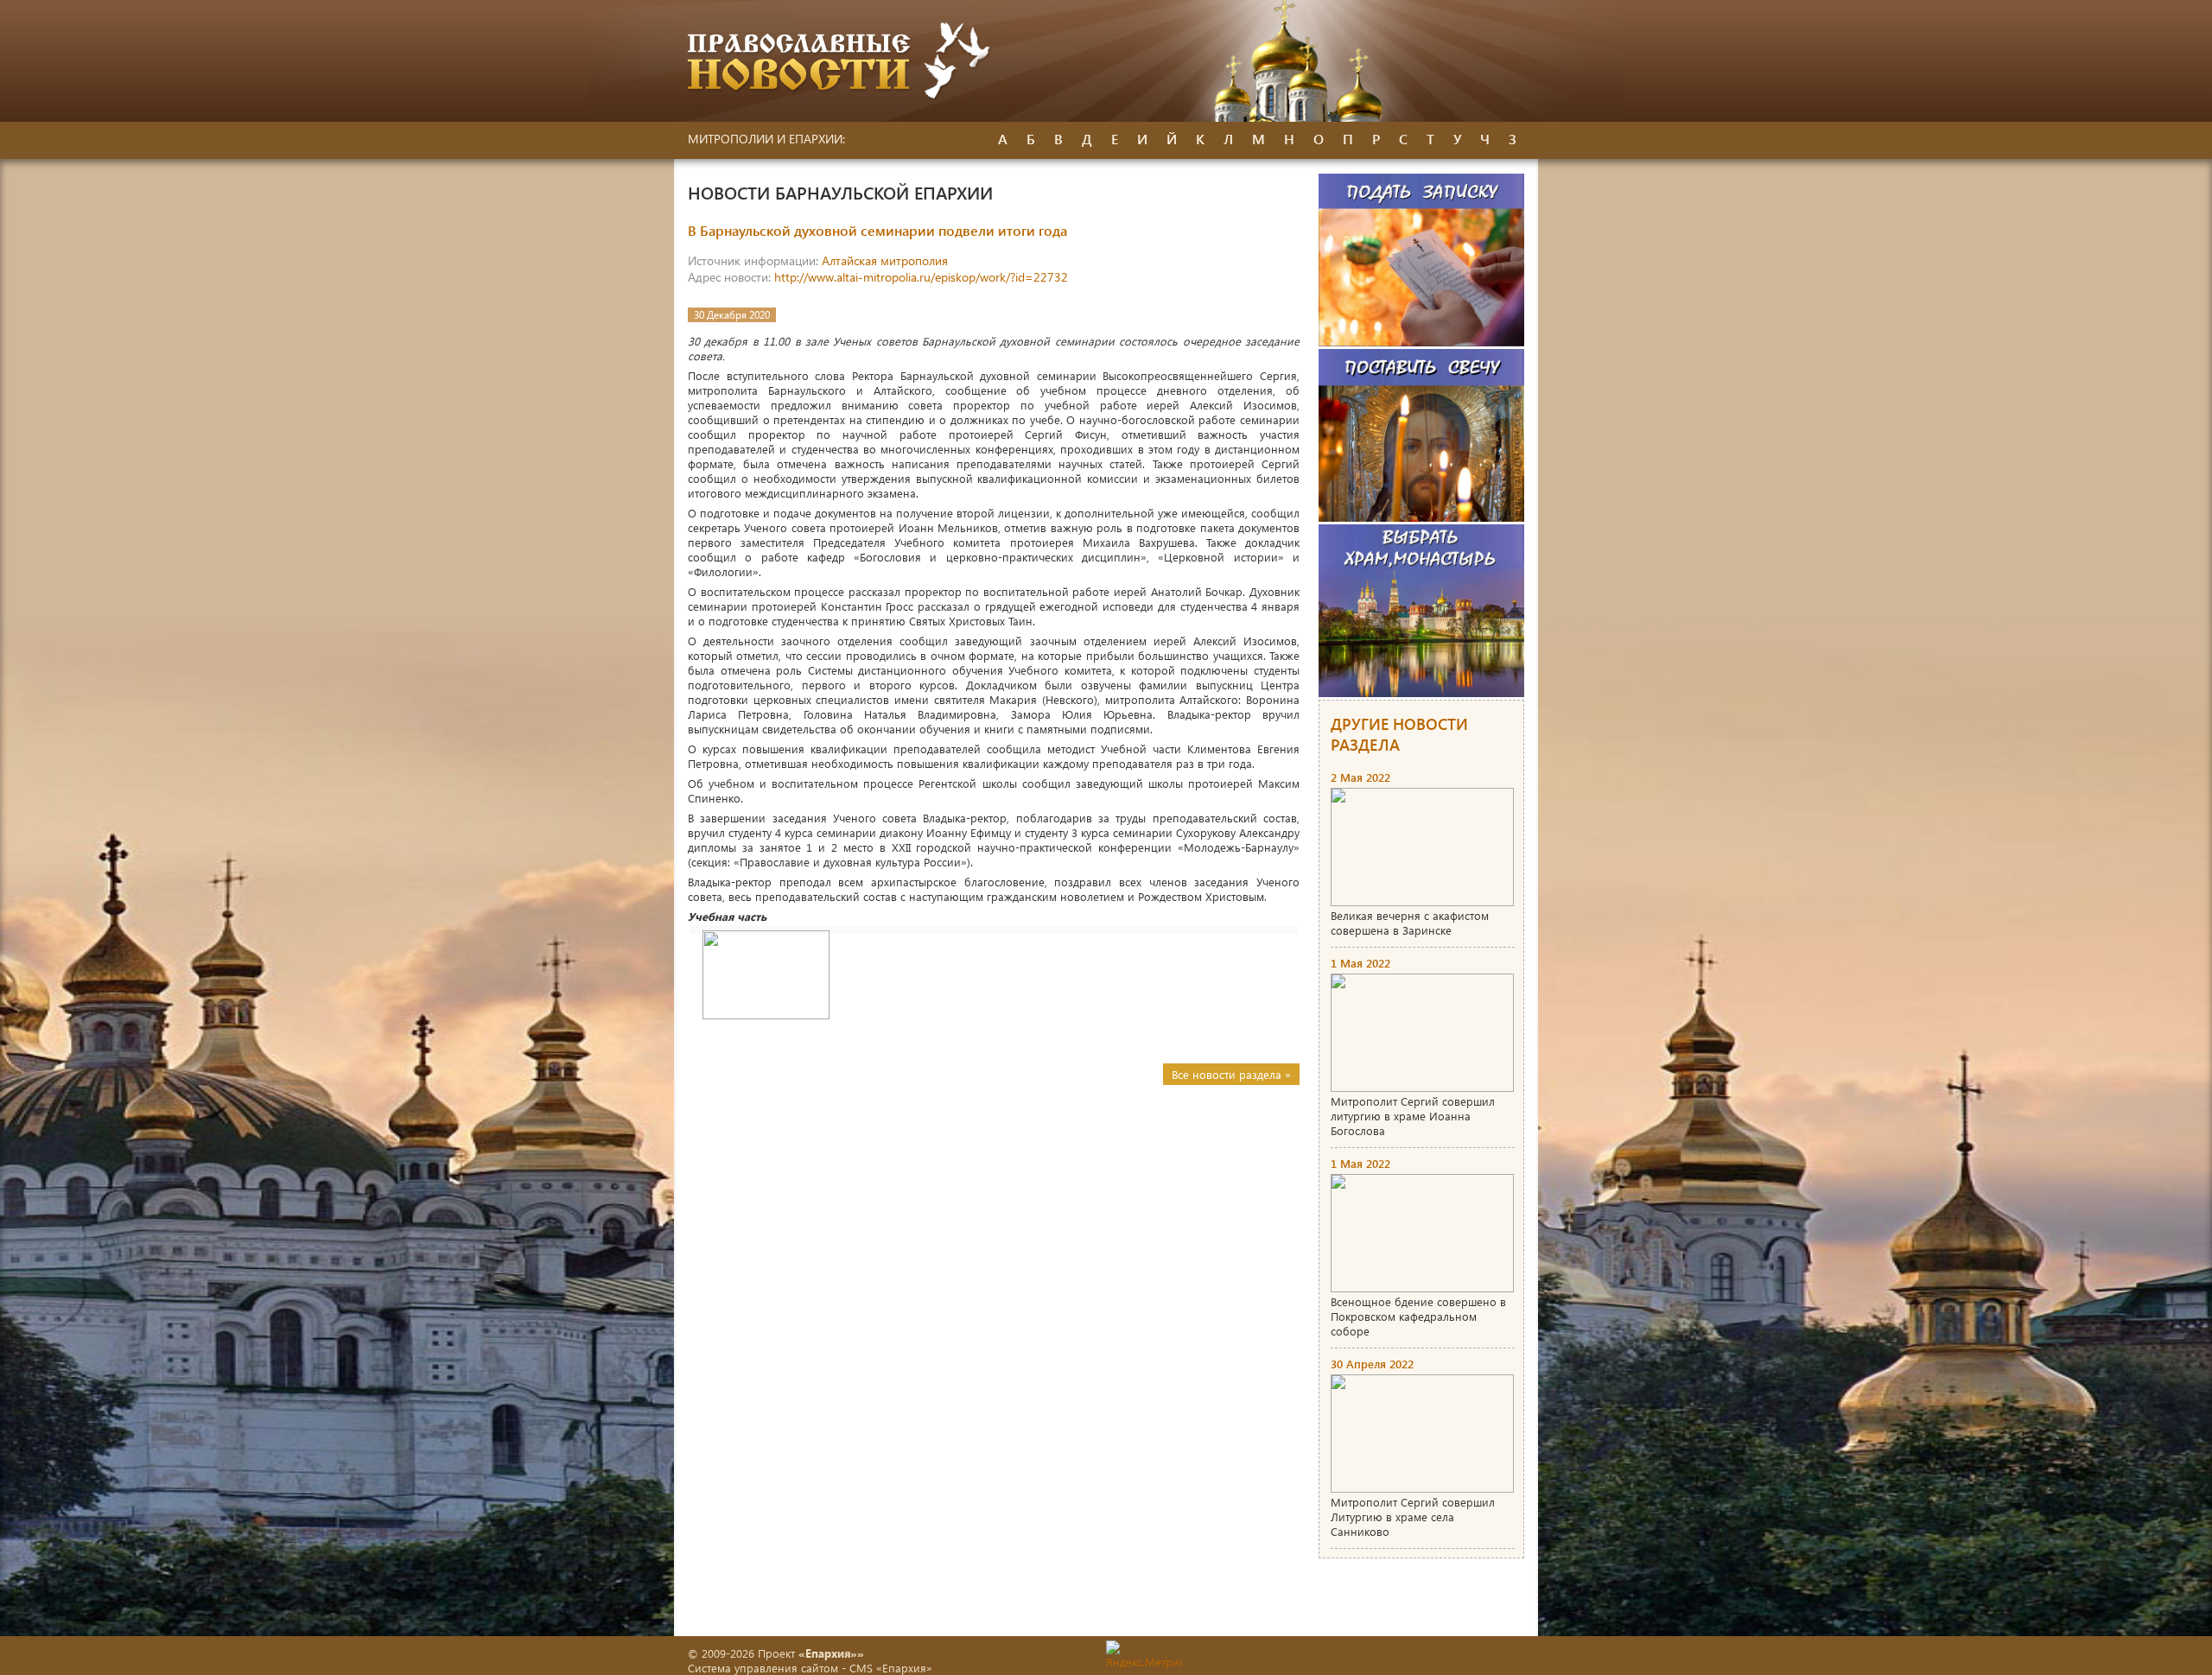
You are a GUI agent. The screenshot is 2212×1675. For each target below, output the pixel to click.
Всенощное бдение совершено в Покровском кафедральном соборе (1418, 1316)
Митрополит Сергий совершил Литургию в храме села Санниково (1413, 1516)
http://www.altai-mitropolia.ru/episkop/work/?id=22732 (921, 277)
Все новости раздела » (1231, 1074)
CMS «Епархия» (891, 1668)
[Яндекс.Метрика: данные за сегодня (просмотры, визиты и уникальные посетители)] (1144, 1655)
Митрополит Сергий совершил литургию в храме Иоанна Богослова (1413, 1116)
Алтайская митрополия (885, 260)
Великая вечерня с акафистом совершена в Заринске (1410, 923)
